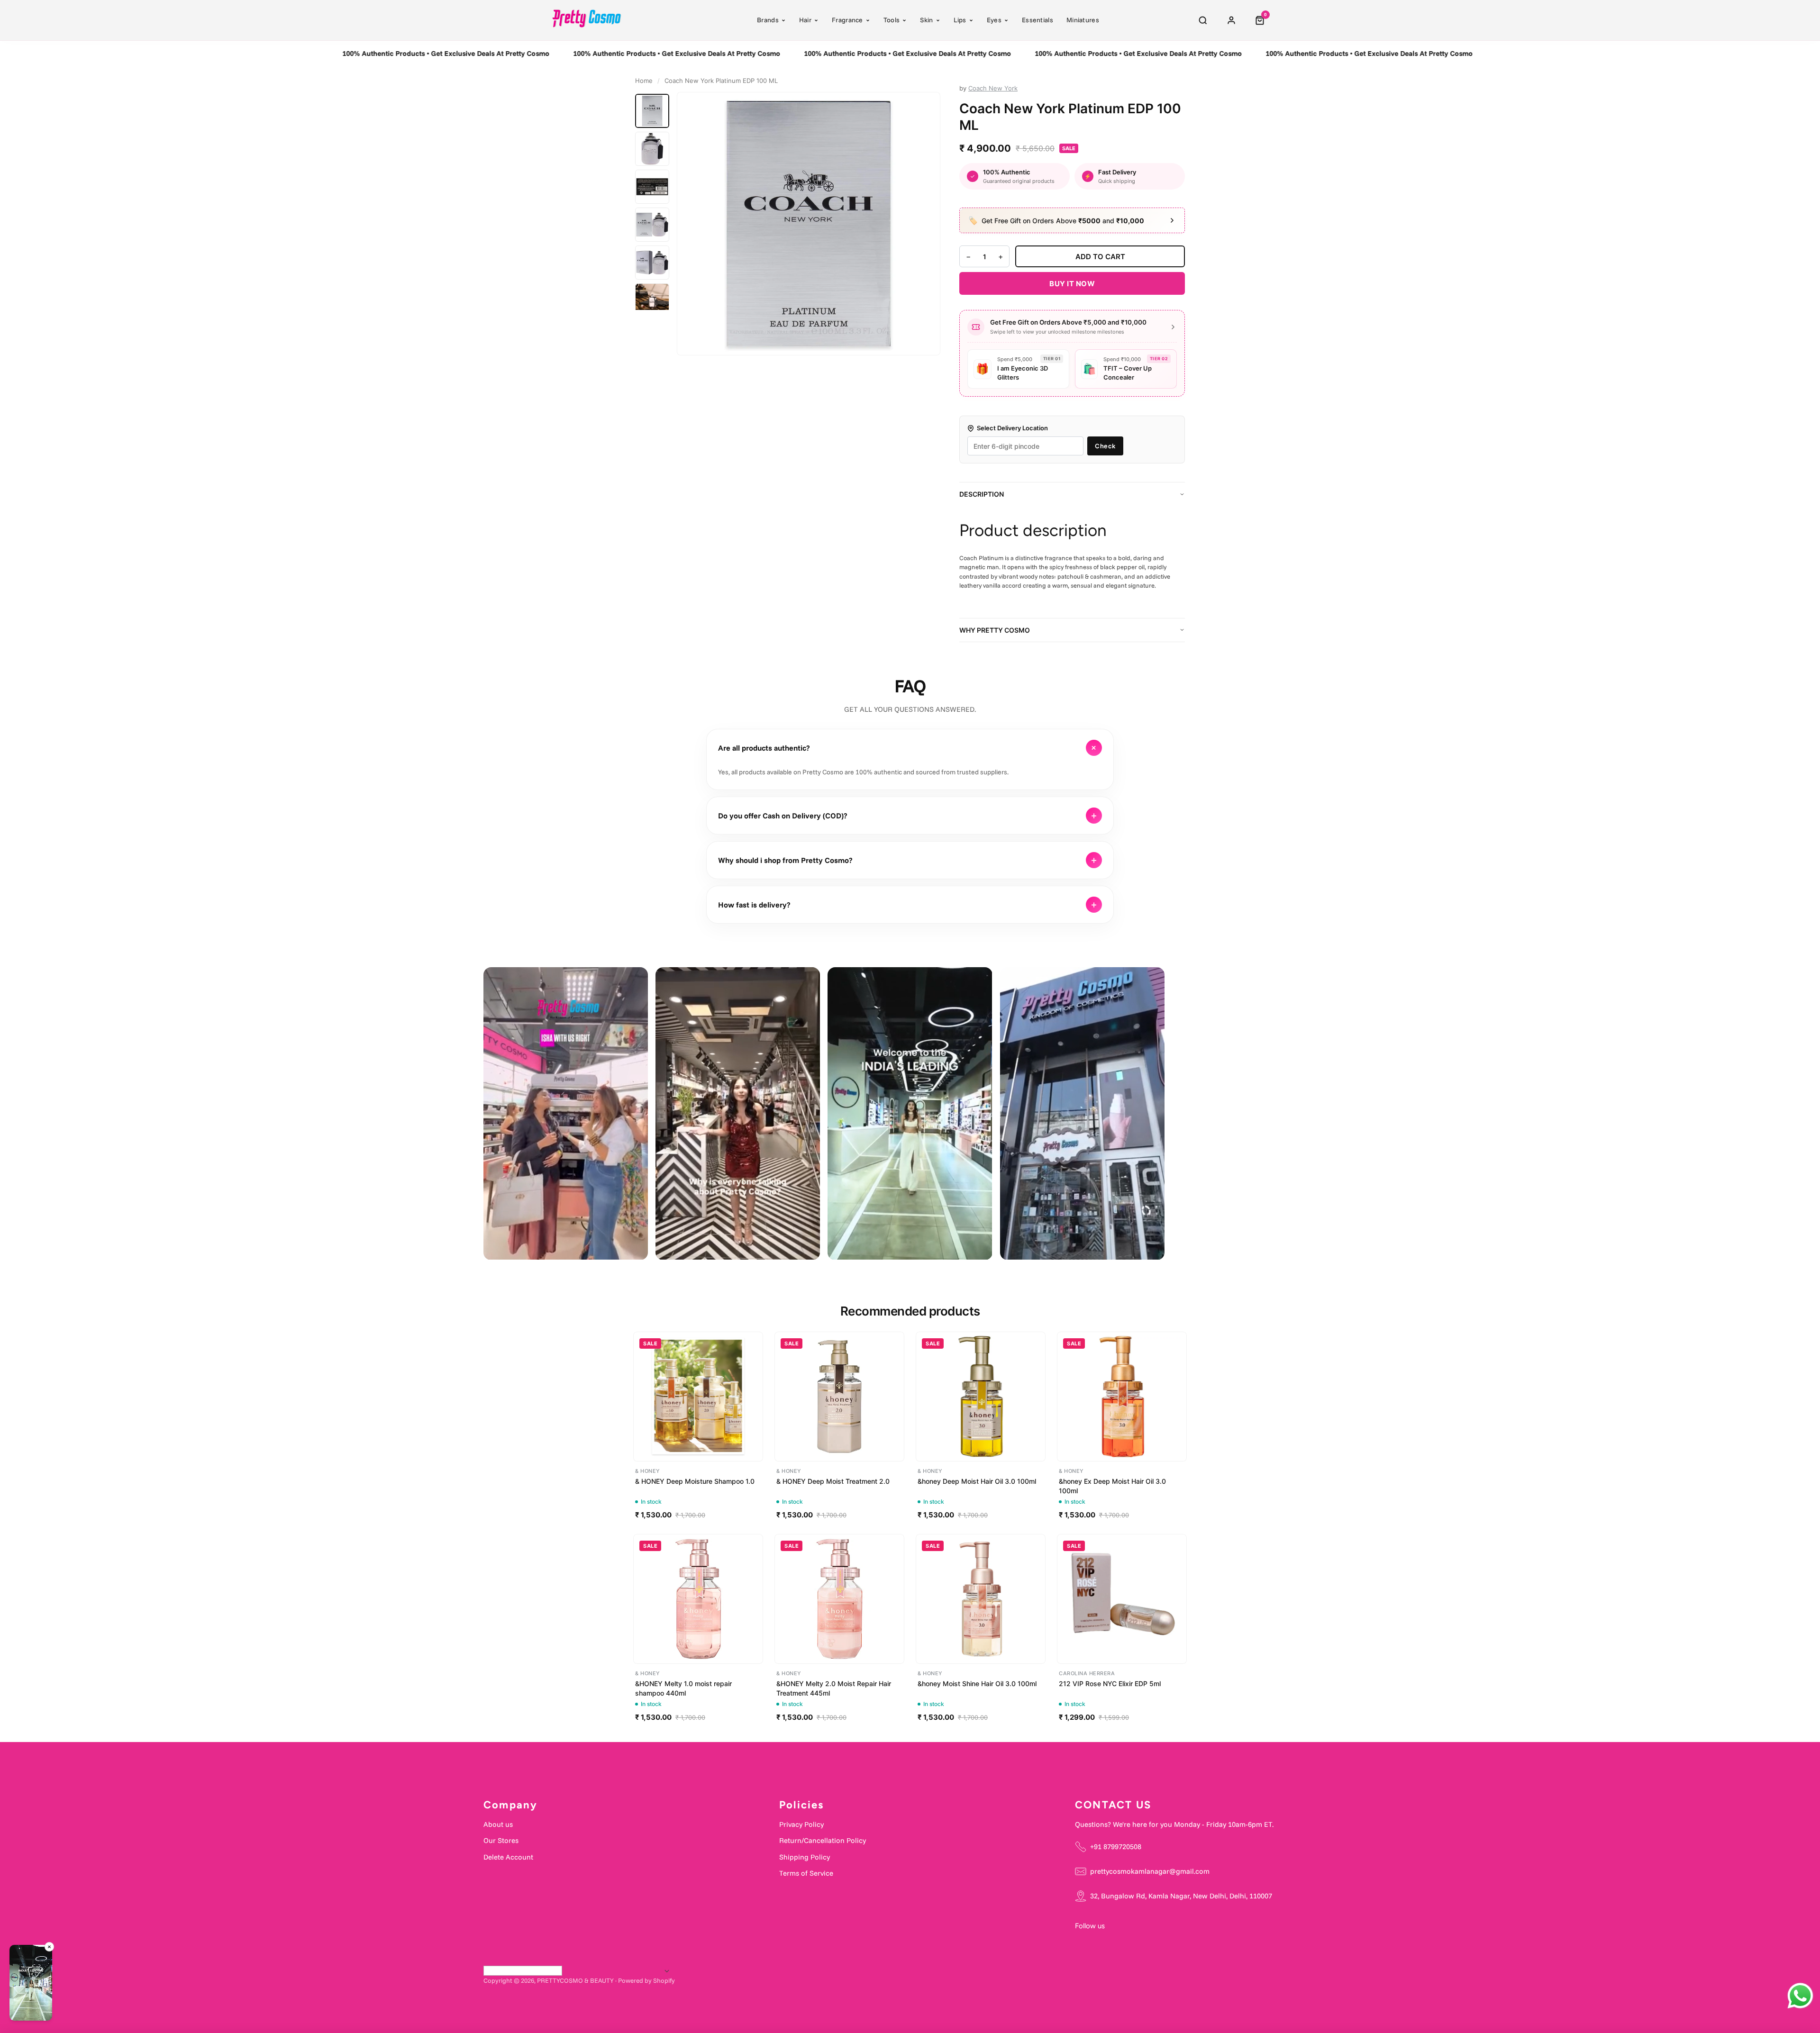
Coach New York (993, 88)
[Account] (1231, 20)
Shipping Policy (805, 1857)
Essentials (1037, 20)
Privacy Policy (801, 1824)
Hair (805, 20)
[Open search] (1203, 20)
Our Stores (501, 1840)
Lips (960, 20)
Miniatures (1083, 20)
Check (1105, 446)
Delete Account (508, 1857)
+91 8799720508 (1116, 1847)
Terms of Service (806, 1873)
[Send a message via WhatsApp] (1800, 1996)
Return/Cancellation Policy (823, 1840)
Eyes (994, 20)
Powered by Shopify (646, 1980)
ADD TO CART (1100, 257)
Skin (926, 20)
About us (498, 1824)
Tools (892, 20)
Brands (768, 20)
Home (644, 81)
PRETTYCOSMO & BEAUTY (575, 1980)
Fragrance (847, 20)
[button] (31, 1984)
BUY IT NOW (1072, 284)
